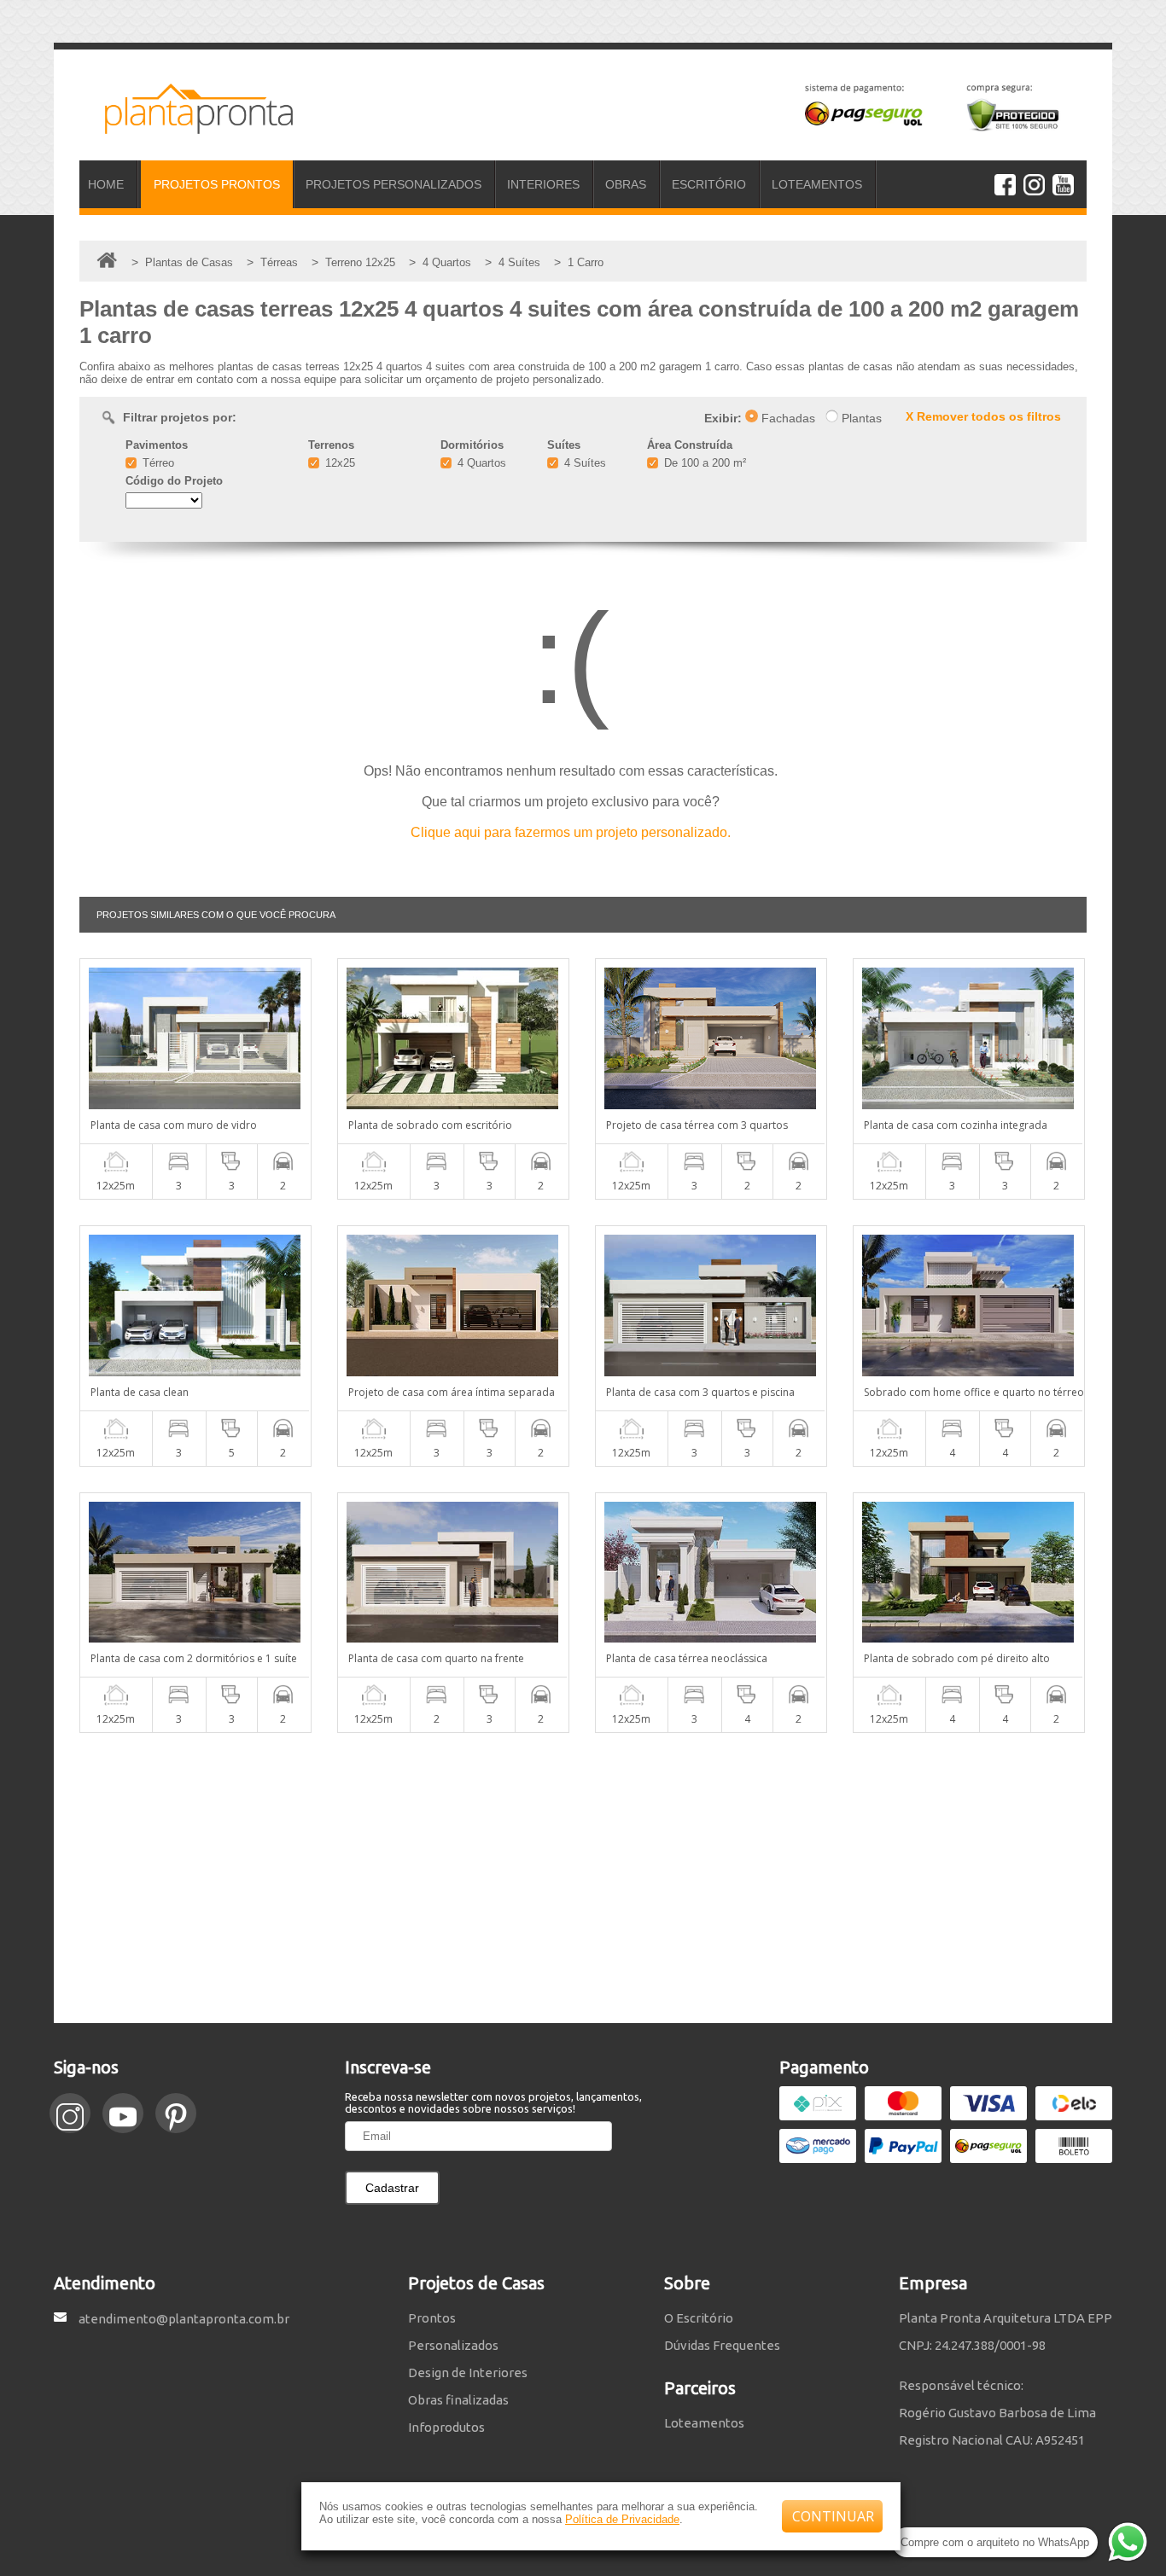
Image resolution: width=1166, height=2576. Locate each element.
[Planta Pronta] (186, 126)
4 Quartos (480, 463)
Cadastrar (392, 2188)
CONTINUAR (833, 2516)
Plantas (860, 418)
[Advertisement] (583, 1878)
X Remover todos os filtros (983, 416)
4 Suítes (583, 463)
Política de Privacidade (622, 2519)
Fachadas (787, 418)
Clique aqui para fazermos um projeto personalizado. (571, 832)
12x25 (338, 463)
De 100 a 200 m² (703, 463)
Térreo (157, 463)
